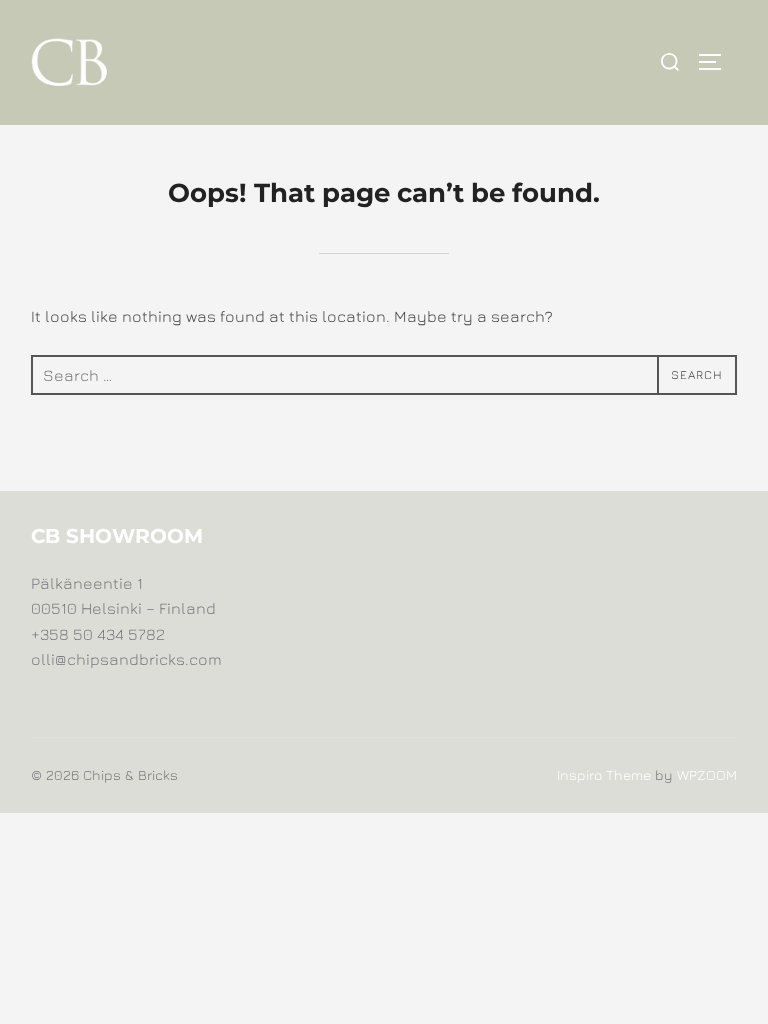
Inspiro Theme (604, 774)
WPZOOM (707, 774)
